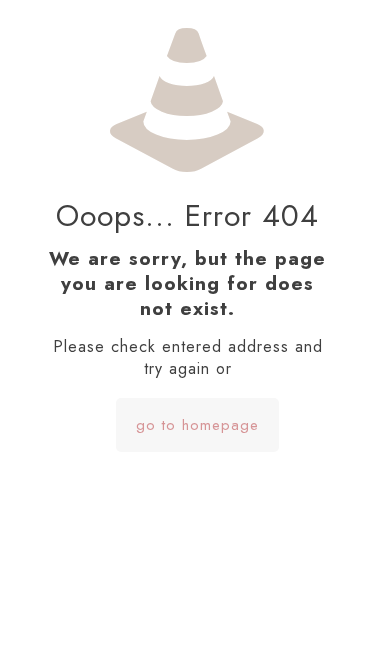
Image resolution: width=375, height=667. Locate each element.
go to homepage (197, 425)
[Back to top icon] (334, 626)
